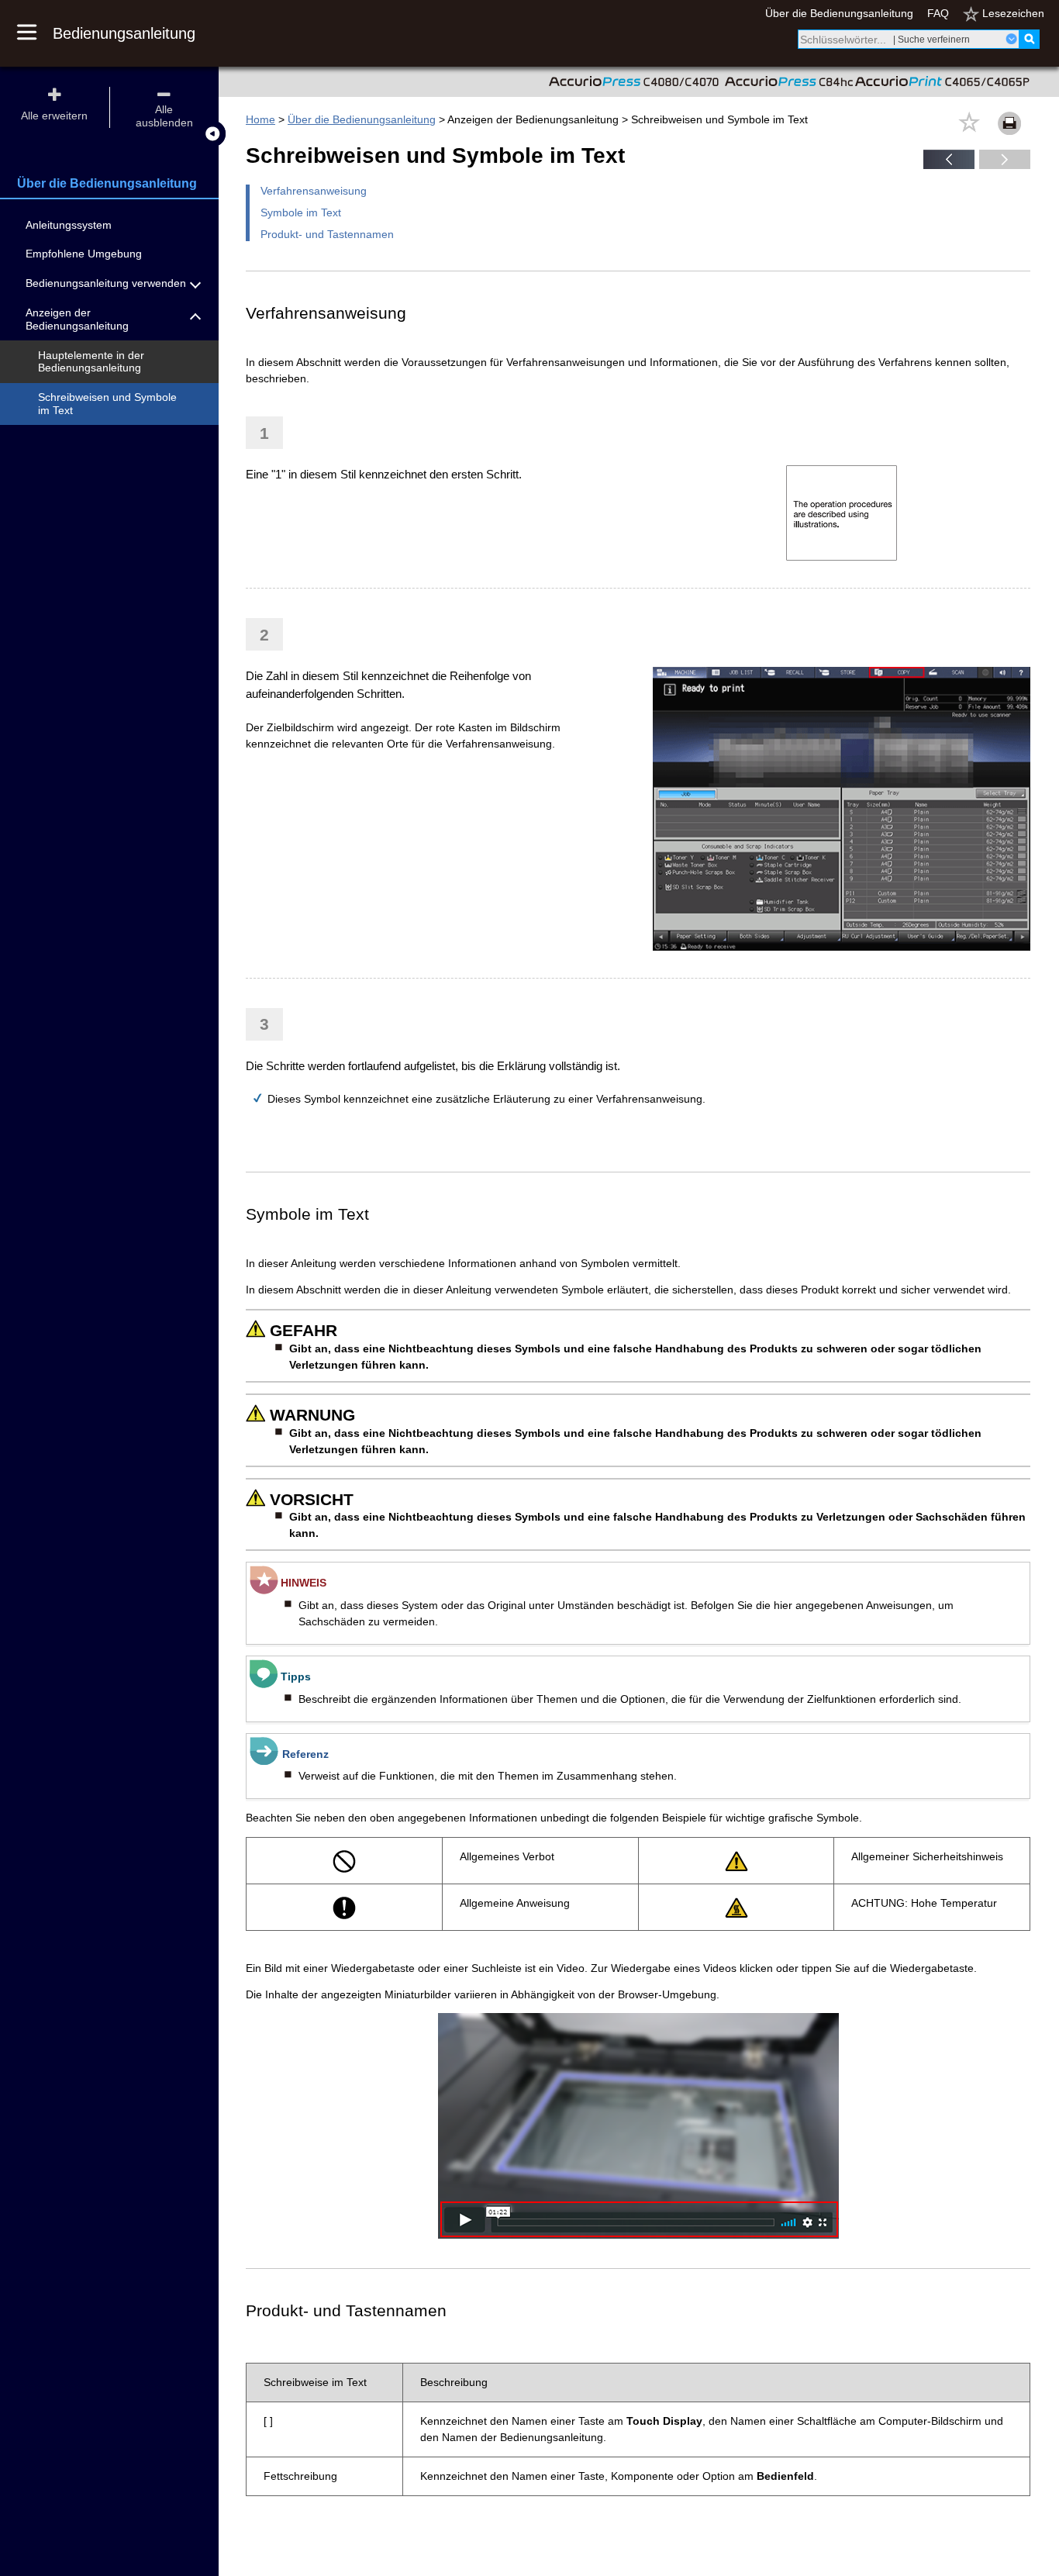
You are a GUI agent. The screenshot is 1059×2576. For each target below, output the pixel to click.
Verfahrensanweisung (314, 191)
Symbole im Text (301, 212)
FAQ (938, 13)
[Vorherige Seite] (949, 165)
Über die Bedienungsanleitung (839, 13)
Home (260, 119)
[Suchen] (1029, 39)
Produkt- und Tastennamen (327, 234)
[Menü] (35, 33)
